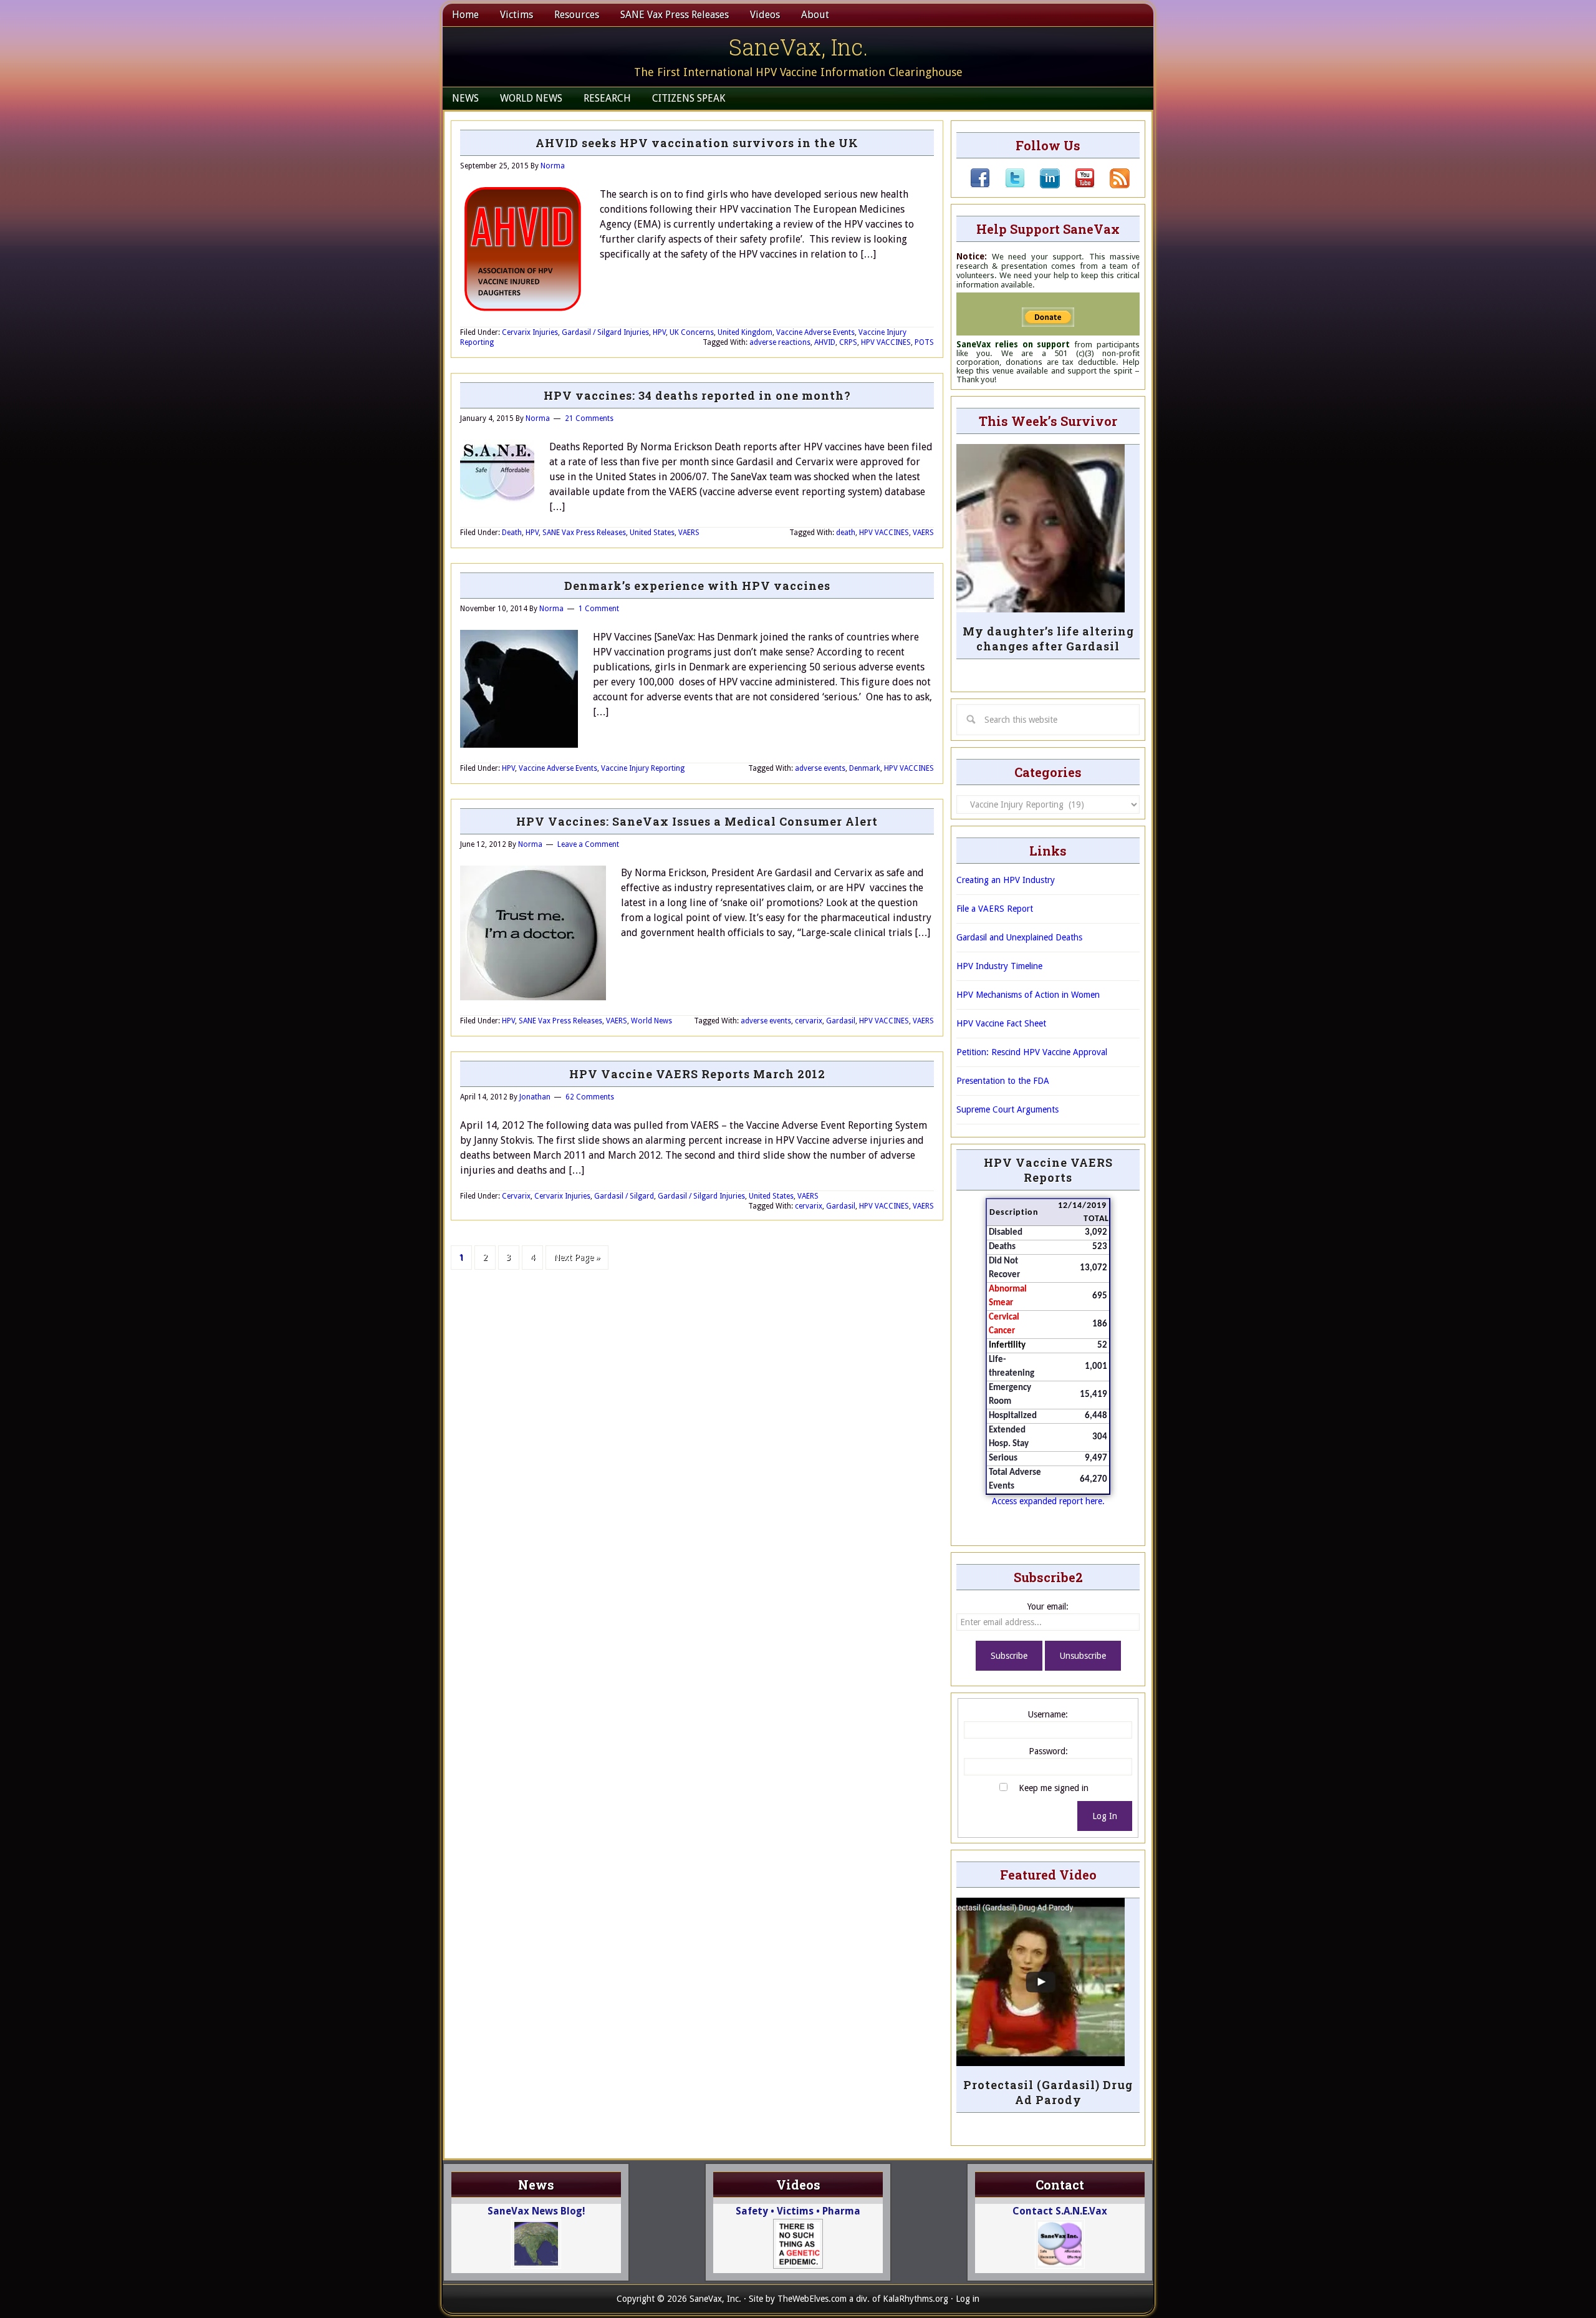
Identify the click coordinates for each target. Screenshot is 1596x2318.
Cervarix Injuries (530, 332)
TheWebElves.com (812, 2299)
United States (652, 533)
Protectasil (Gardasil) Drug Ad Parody (1048, 2092)
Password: (1048, 1751)
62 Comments (590, 1097)
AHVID (825, 342)
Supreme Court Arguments (1007, 1109)
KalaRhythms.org (916, 2299)
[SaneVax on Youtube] (1077, 185)
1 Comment (599, 609)
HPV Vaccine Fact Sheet (1001, 1023)
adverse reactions (780, 342)
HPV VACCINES (886, 342)
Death (512, 533)
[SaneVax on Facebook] (980, 185)
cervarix (809, 1021)
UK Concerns (692, 332)
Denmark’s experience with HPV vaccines (697, 586)
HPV (659, 332)
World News (651, 1021)
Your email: (1048, 1606)
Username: (1048, 1714)
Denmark (865, 768)
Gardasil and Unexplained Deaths (1019, 937)
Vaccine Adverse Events (815, 332)
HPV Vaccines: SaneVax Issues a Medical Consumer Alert (697, 821)
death (846, 533)
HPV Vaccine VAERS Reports (1048, 1170)
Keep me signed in (1054, 1788)
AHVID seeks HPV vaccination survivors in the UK (697, 143)
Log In (1105, 1816)
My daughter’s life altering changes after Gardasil (1048, 639)
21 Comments (589, 418)
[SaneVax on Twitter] (1007, 185)
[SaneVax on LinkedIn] (1042, 185)
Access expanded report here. (1048, 1501)
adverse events (820, 768)
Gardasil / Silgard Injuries (605, 332)
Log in (968, 2299)
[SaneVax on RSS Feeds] (1112, 185)
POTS (924, 342)
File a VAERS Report (995, 909)
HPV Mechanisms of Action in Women (1028, 995)
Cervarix (516, 1196)
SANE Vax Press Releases (584, 533)
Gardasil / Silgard (624, 1196)
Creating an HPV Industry (1006, 880)
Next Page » (577, 1257)
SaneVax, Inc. (798, 47)
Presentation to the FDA (1003, 1081)
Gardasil (841, 1021)
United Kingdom (745, 332)
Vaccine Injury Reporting (643, 768)
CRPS (848, 342)
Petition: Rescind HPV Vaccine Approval (1032, 1052)
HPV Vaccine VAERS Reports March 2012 (697, 1074)
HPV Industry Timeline (999, 966)
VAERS (689, 533)
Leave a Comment (588, 844)
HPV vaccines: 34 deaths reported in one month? (697, 395)
